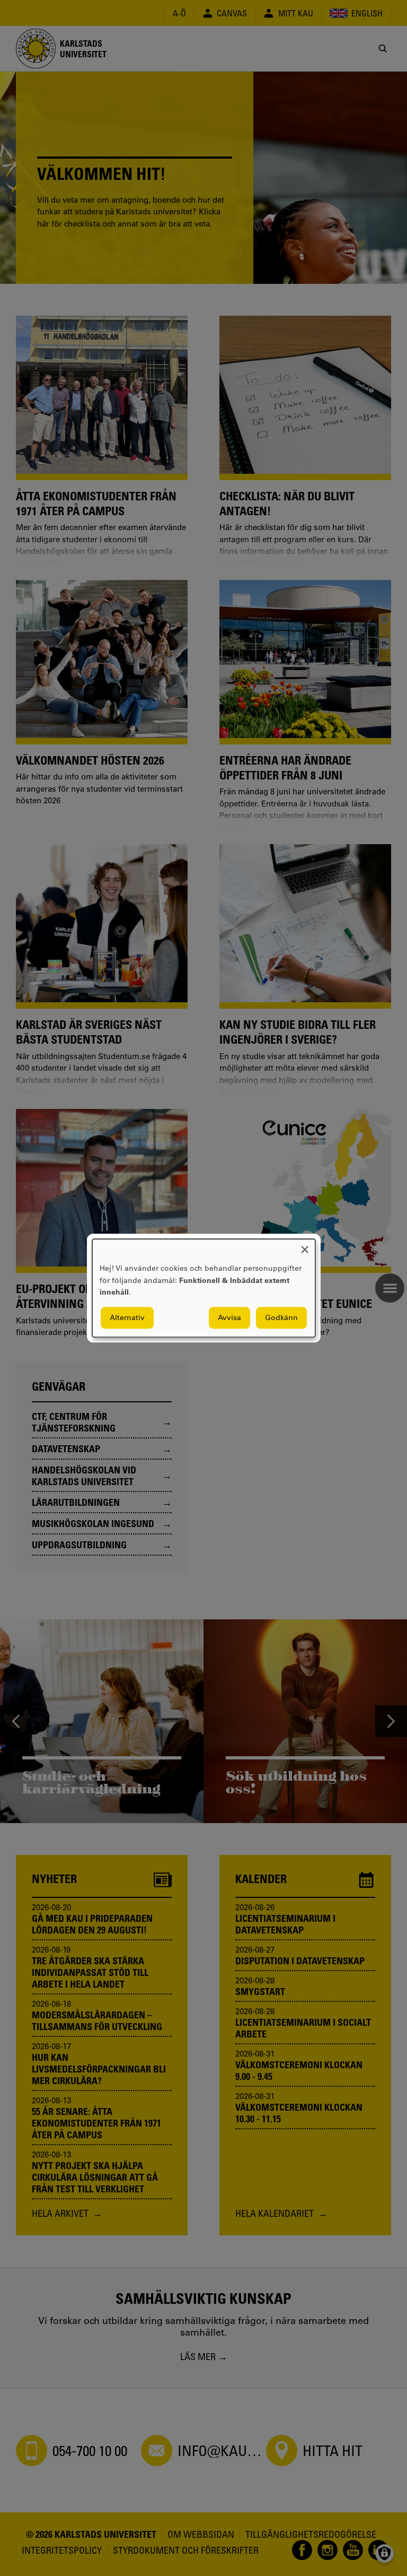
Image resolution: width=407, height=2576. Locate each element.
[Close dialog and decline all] (305, 1246)
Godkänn (281, 1317)
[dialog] (204, 1288)
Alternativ (127, 1317)
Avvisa (229, 1317)
